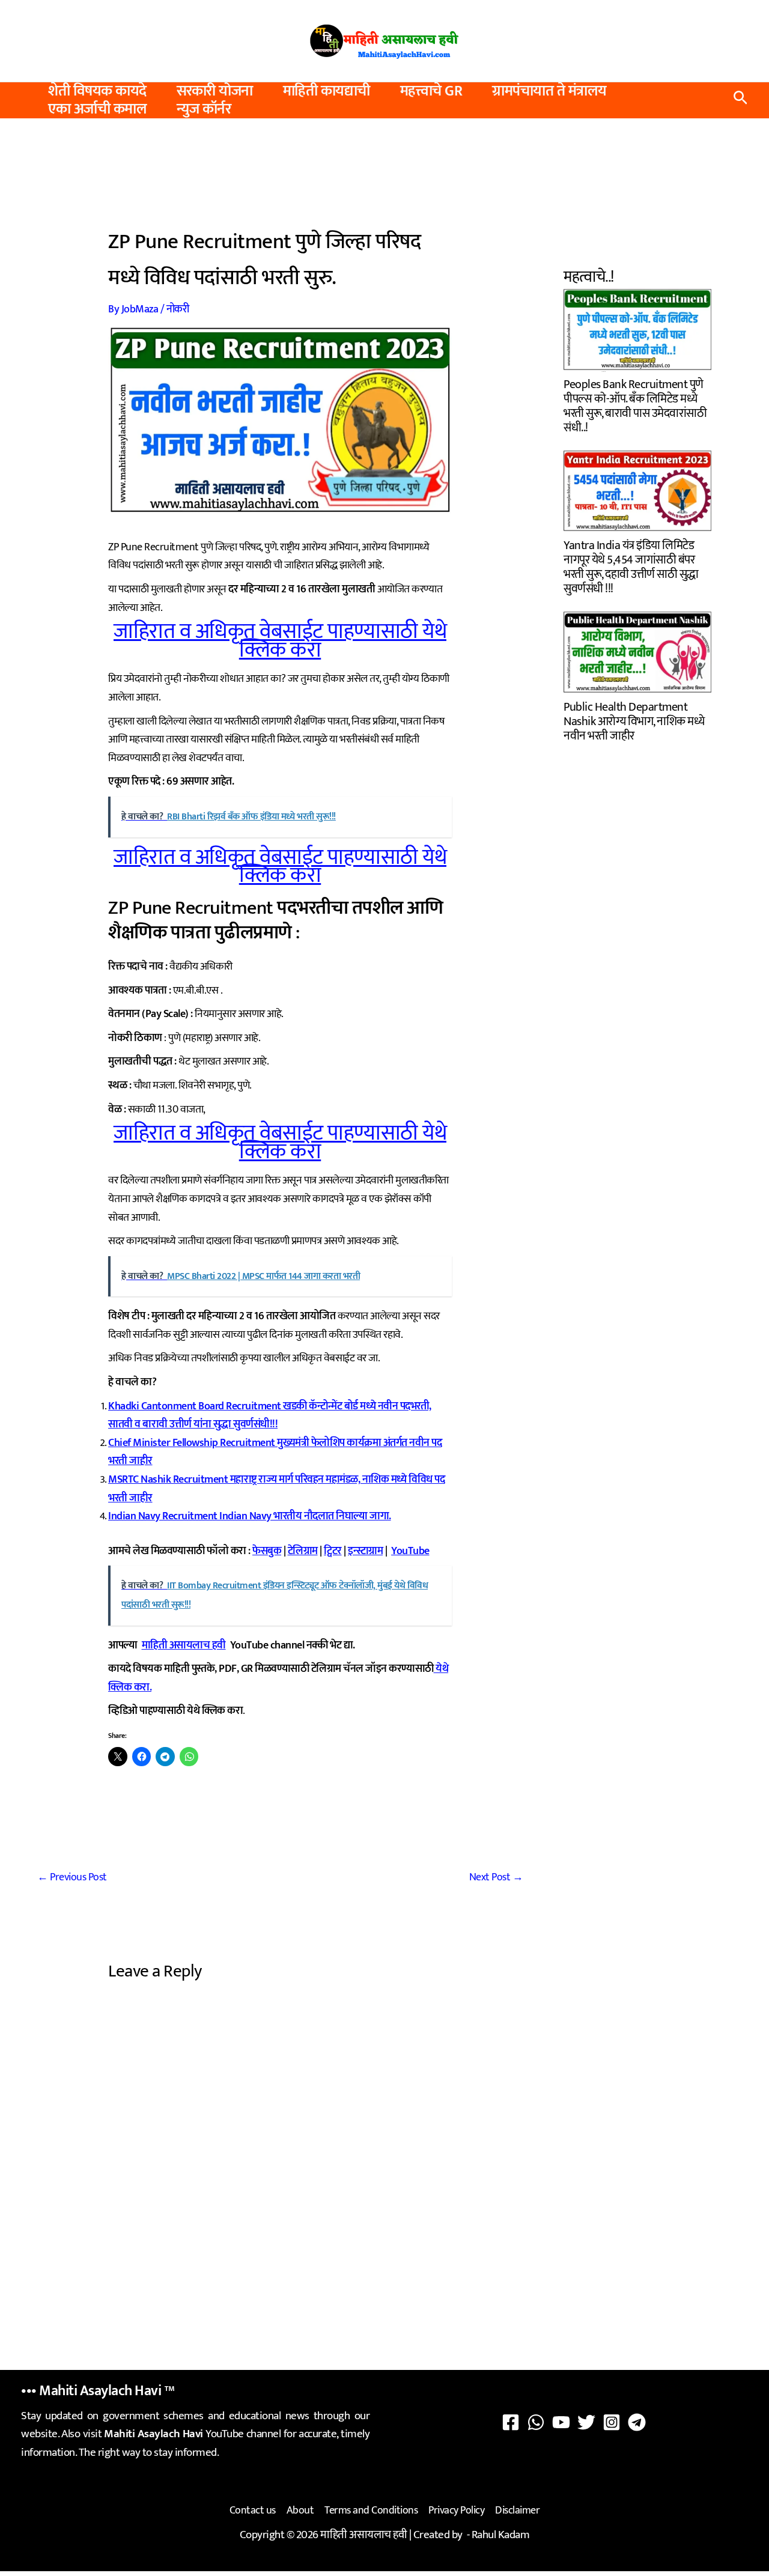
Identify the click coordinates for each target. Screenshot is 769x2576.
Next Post (496, 1877)
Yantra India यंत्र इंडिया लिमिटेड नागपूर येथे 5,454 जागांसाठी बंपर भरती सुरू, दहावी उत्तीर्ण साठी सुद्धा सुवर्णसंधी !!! (631, 566)
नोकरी (178, 309)
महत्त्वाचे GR (431, 91)
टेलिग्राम (303, 1551)
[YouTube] (561, 2422)
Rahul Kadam (501, 2535)
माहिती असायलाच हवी (184, 1645)
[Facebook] (511, 2422)
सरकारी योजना (215, 91)
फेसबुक (267, 1551)
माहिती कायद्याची (327, 91)
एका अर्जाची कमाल (97, 109)
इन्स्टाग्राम (365, 1551)
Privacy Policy (456, 2511)
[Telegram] (637, 2422)
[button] (740, 101)
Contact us (253, 2511)
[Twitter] (586, 2422)
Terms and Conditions (371, 2511)
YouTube (410, 1551)
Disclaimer (517, 2511)
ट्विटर (333, 1551)
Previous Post (72, 1877)
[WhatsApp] (536, 2422)
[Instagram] (612, 2422)
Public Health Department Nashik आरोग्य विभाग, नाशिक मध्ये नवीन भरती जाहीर (634, 720)
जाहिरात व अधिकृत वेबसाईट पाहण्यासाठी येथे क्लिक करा (280, 641)
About (300, 2511)
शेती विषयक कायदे (97, 91)
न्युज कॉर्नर (204, 109)
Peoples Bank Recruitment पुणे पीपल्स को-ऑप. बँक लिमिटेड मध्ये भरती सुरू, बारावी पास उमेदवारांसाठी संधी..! (635, 405)
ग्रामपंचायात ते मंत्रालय (549, 91)
